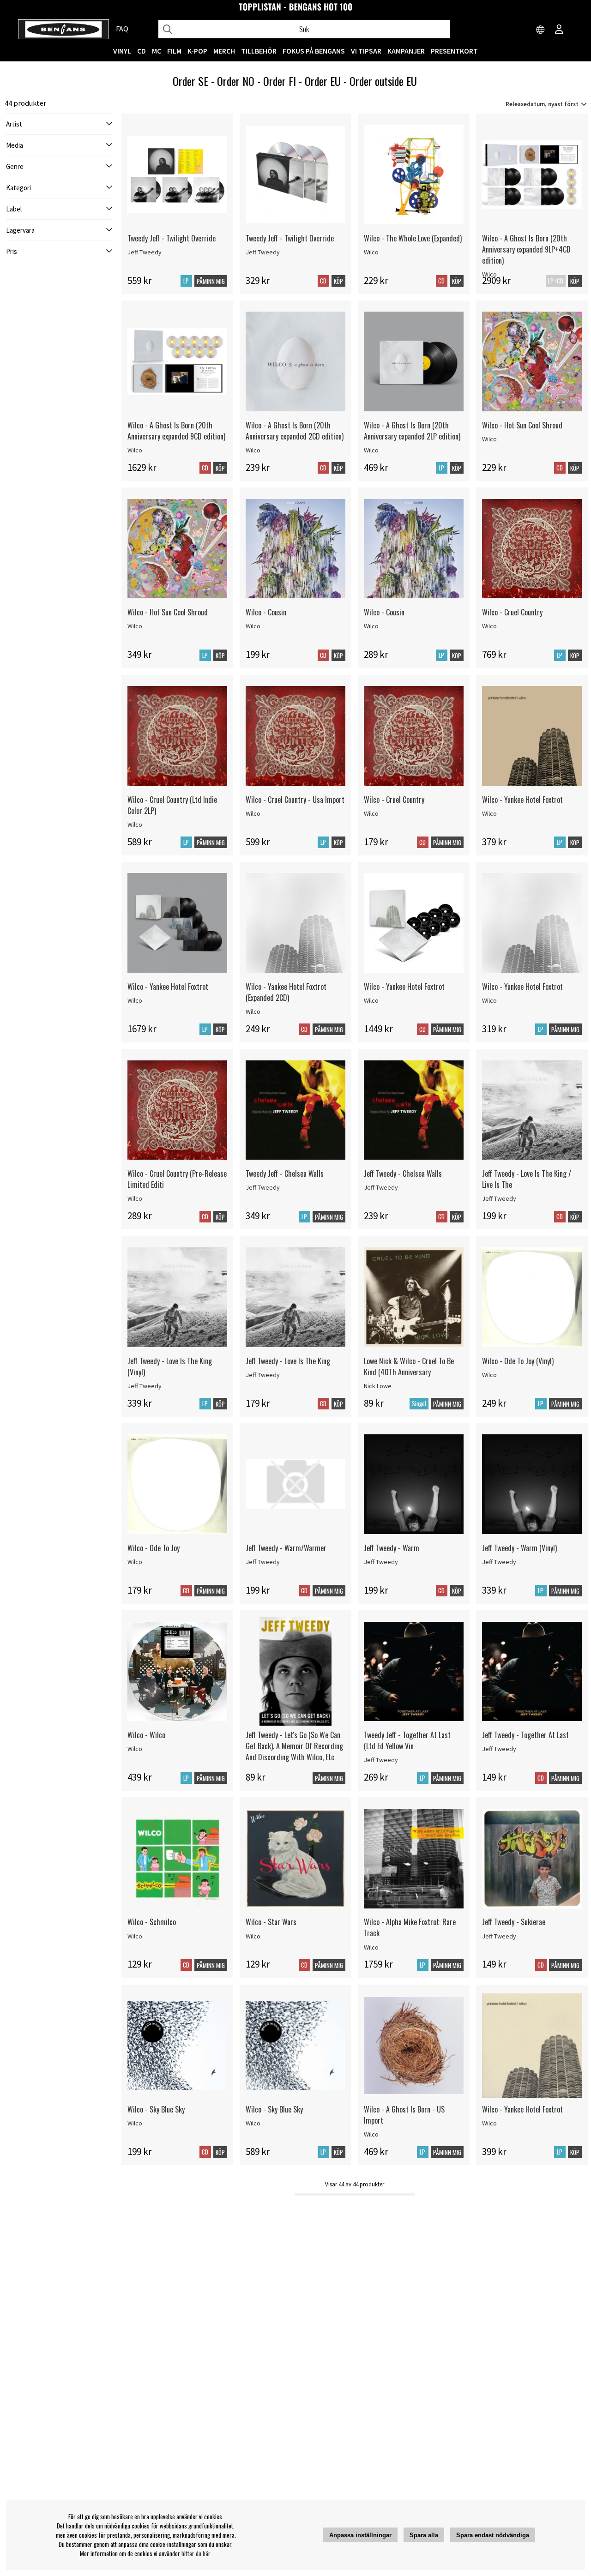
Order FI (280, 81)
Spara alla (424, 2535)
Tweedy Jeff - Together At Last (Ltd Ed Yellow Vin (407, 1740)
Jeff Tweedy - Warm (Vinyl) (519, 1548)
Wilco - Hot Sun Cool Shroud (522, 425)
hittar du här (196, 2553)
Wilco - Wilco (146, 1735)
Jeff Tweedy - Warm (392, 1548)
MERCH (224, 51)
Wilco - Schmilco (152, 1922)
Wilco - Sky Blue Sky (156, 2109)
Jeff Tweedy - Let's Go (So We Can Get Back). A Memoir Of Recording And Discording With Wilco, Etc (294, 1746)
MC (157, 51)
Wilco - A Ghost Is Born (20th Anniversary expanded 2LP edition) (412, 431)
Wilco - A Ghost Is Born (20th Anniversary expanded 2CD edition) (295, 431)
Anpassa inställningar (360, 2535)
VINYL (122, 51)
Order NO (236, 81)
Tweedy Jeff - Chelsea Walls (285, 1174)
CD (142, 51)
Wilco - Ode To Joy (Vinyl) (518, 1361)
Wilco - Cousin (266, 612)
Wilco (371, 252)
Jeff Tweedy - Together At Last (525, 1735)
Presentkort (454, 51)
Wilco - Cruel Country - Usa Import (295, 800)
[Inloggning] (559, 30)
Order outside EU (383, 81)
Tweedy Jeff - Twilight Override (172, 238)
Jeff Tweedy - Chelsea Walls (403, 1174)
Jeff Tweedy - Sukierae (514, 1922)
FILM (174, 51)
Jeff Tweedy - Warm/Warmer (286, 1548)
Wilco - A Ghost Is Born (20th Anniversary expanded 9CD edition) (176, 431)
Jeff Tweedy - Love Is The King (288, 1361)
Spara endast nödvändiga (493, 2535)
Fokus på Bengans (314, 51)
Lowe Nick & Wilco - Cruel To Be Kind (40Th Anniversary (409, 1366)
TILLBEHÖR (259, 51)
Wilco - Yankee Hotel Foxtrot (522, 800)
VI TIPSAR (366, 51)
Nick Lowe (378, 1386)
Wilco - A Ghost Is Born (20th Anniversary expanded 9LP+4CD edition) (526, 249)
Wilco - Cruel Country (512, 612)
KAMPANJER (406, 51)
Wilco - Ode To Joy (154, 1548)
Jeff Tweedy (145, 252)
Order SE (190, 81)
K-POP (197, 51)
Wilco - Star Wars (271, 1922)
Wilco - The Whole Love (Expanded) (413, 238)
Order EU (323, 81)
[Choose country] (541, 30)
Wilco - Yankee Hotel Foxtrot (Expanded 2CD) (286, 992)
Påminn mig (211, 281)
